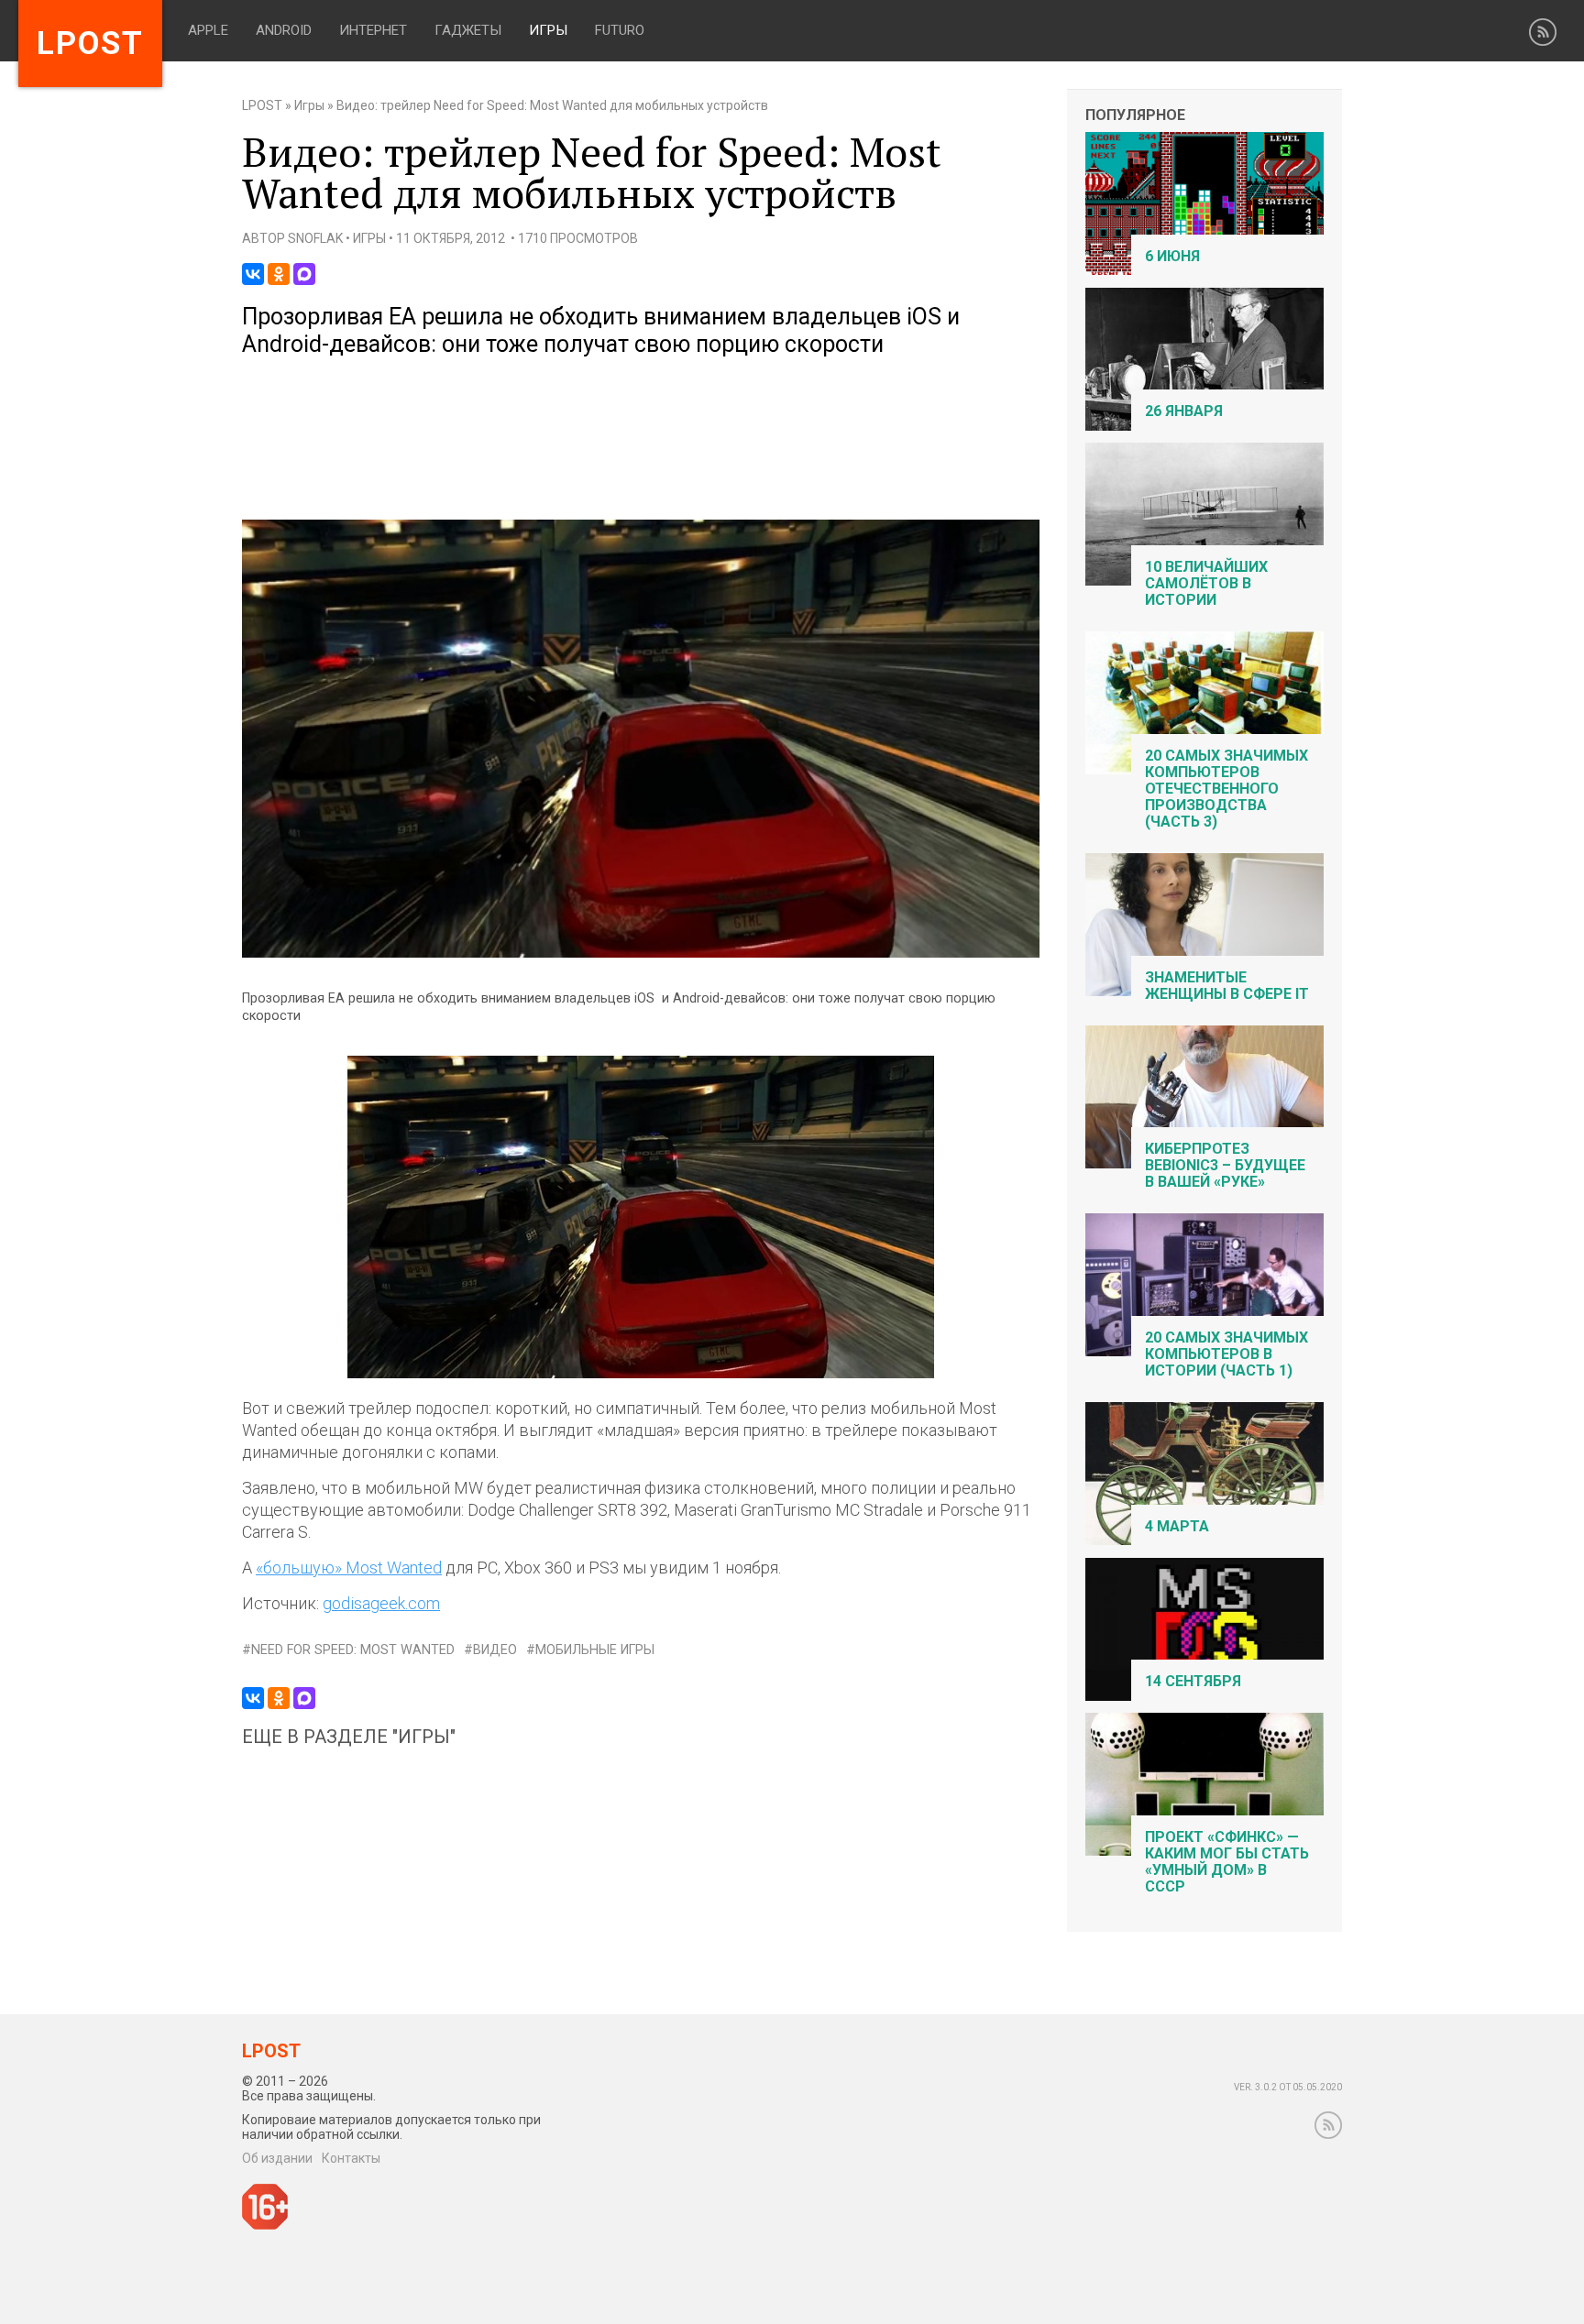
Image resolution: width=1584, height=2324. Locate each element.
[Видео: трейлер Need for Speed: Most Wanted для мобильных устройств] (641, 954)
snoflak (315, 238)
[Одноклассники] (279, 274)
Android (284, 30)
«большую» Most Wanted (349, 1568)
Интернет (373, 30)
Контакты (351, 2158)
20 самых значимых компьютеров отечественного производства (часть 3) (1226, 789)
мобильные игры (595, 1650)
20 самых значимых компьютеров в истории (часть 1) (1226, 1354)
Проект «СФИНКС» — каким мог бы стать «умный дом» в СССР (1227, 1862)
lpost (90, 44)
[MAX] (304, 274)
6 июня (1172, 256)
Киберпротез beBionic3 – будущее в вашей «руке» (1225, 1165)
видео (495, 1650)
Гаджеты (468, 30)
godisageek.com (381, 1603)
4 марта (1177, 1526)
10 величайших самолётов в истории (1206, 583)
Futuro (620, 30)
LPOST (262, 105)
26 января (1184, 411)
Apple (208, 30)
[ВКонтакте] (253, 274)
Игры (548, 30)
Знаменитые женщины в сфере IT (1227, 986)
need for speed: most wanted (353, 1650)
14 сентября (1193, 1681)
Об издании (277, 2158)
